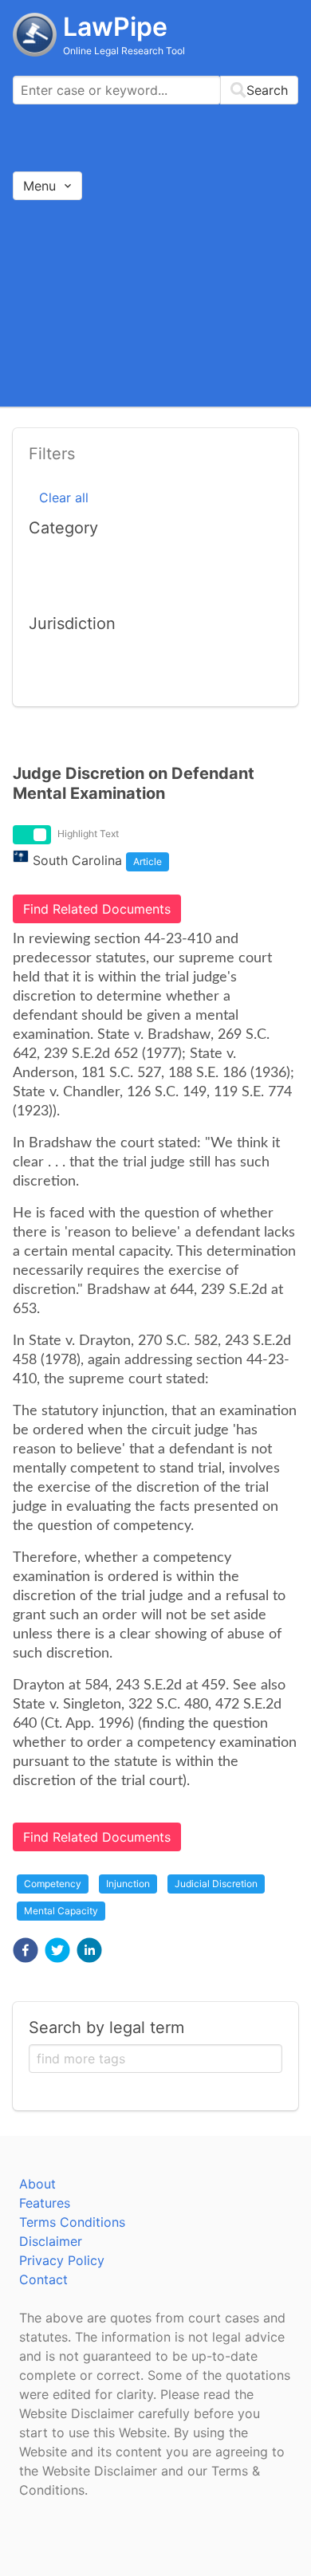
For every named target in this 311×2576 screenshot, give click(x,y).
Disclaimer (51, 2241)
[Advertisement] (155, 303)
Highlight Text (88, 834)
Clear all (64, 498)
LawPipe (115, 27)
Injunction (128, 1884)
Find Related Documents (97, 909)
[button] (26, 1950)
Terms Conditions (72, 2222)
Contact (43, 2279)
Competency (53, 1884)
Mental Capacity (61, 1911)
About (37, 2184)
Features (45, 2203)
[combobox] (155, 90)
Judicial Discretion (216, 1884)
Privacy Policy (62, 2260)
